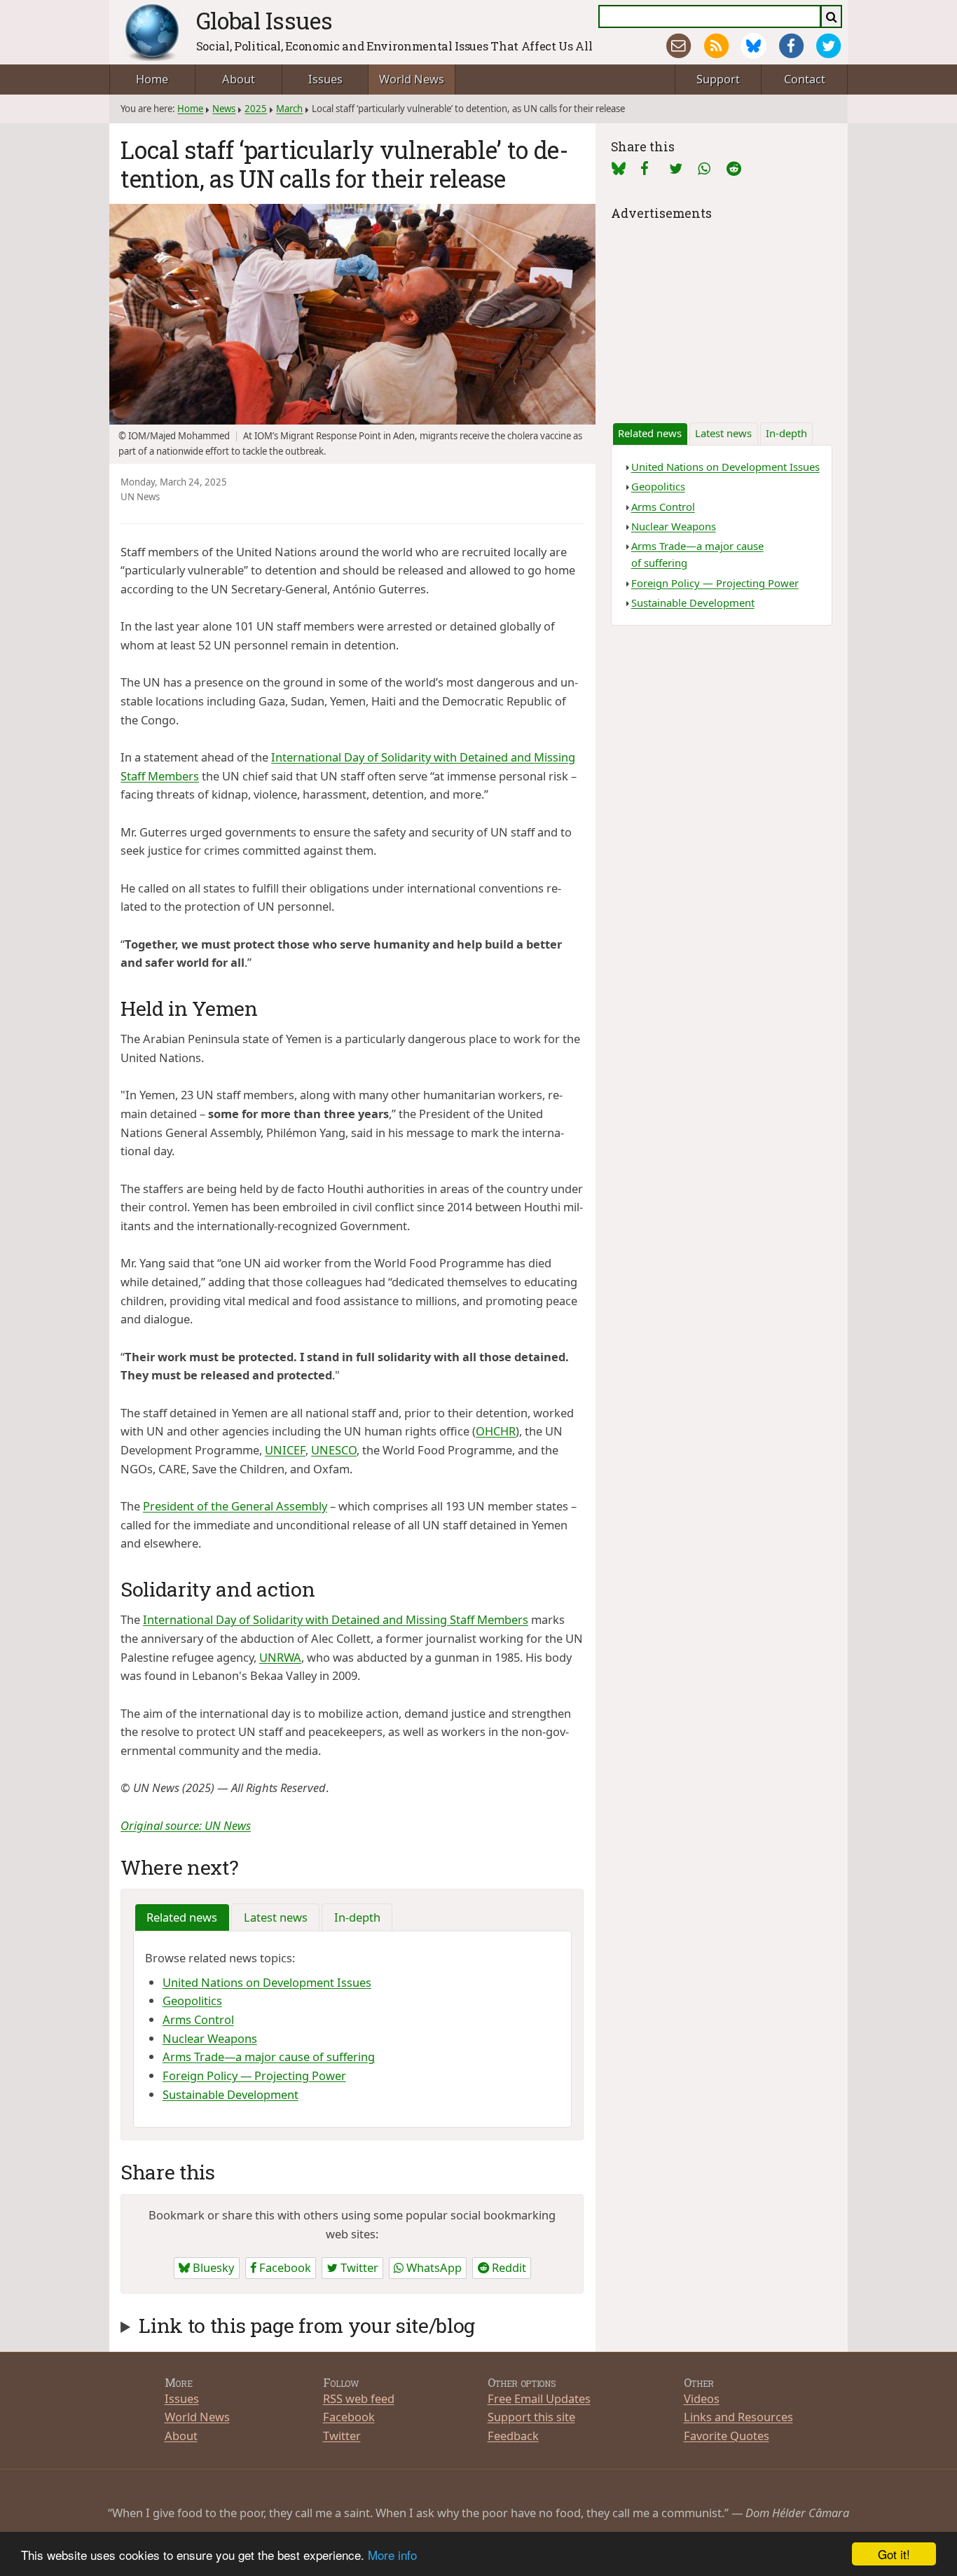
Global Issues (264, 20)
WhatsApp (433, 2267)
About (239, 79)
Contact (805, 79)
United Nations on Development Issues (267, 1982)
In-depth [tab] (357, 1917)
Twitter (358, 2267)
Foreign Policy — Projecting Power (254, 2075)
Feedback (513, 2436)
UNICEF (285, 1450)
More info (392, 2555)
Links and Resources (738, 2417)
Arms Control (198, 2019)
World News (412, 79)
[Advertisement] (722, 312)
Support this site (531, 2417)
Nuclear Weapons (210, 2038)
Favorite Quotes (727, 2436)
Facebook (284, 2267)
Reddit (508, 2267)
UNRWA (280, 1657)
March (289, 109)
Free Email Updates (539, 2398)
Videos (702, 2398)
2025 (256, 109)
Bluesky (212, 2267)
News (224, 109)
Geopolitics (192, 2000)
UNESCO (334, 1450)
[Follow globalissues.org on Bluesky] (753, 46)
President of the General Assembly (235, 1506)
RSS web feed (359, 2398)
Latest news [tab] (276, 1917)
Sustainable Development (230, 2094)
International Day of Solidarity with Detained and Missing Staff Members (336, 1619)
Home (152, 79)
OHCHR (496, 1431)
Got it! (894, 2554)
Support (718, 79)
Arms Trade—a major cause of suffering (269, 2057)
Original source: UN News (186, 1825)
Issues (325, 79)
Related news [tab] (182, 1917)
